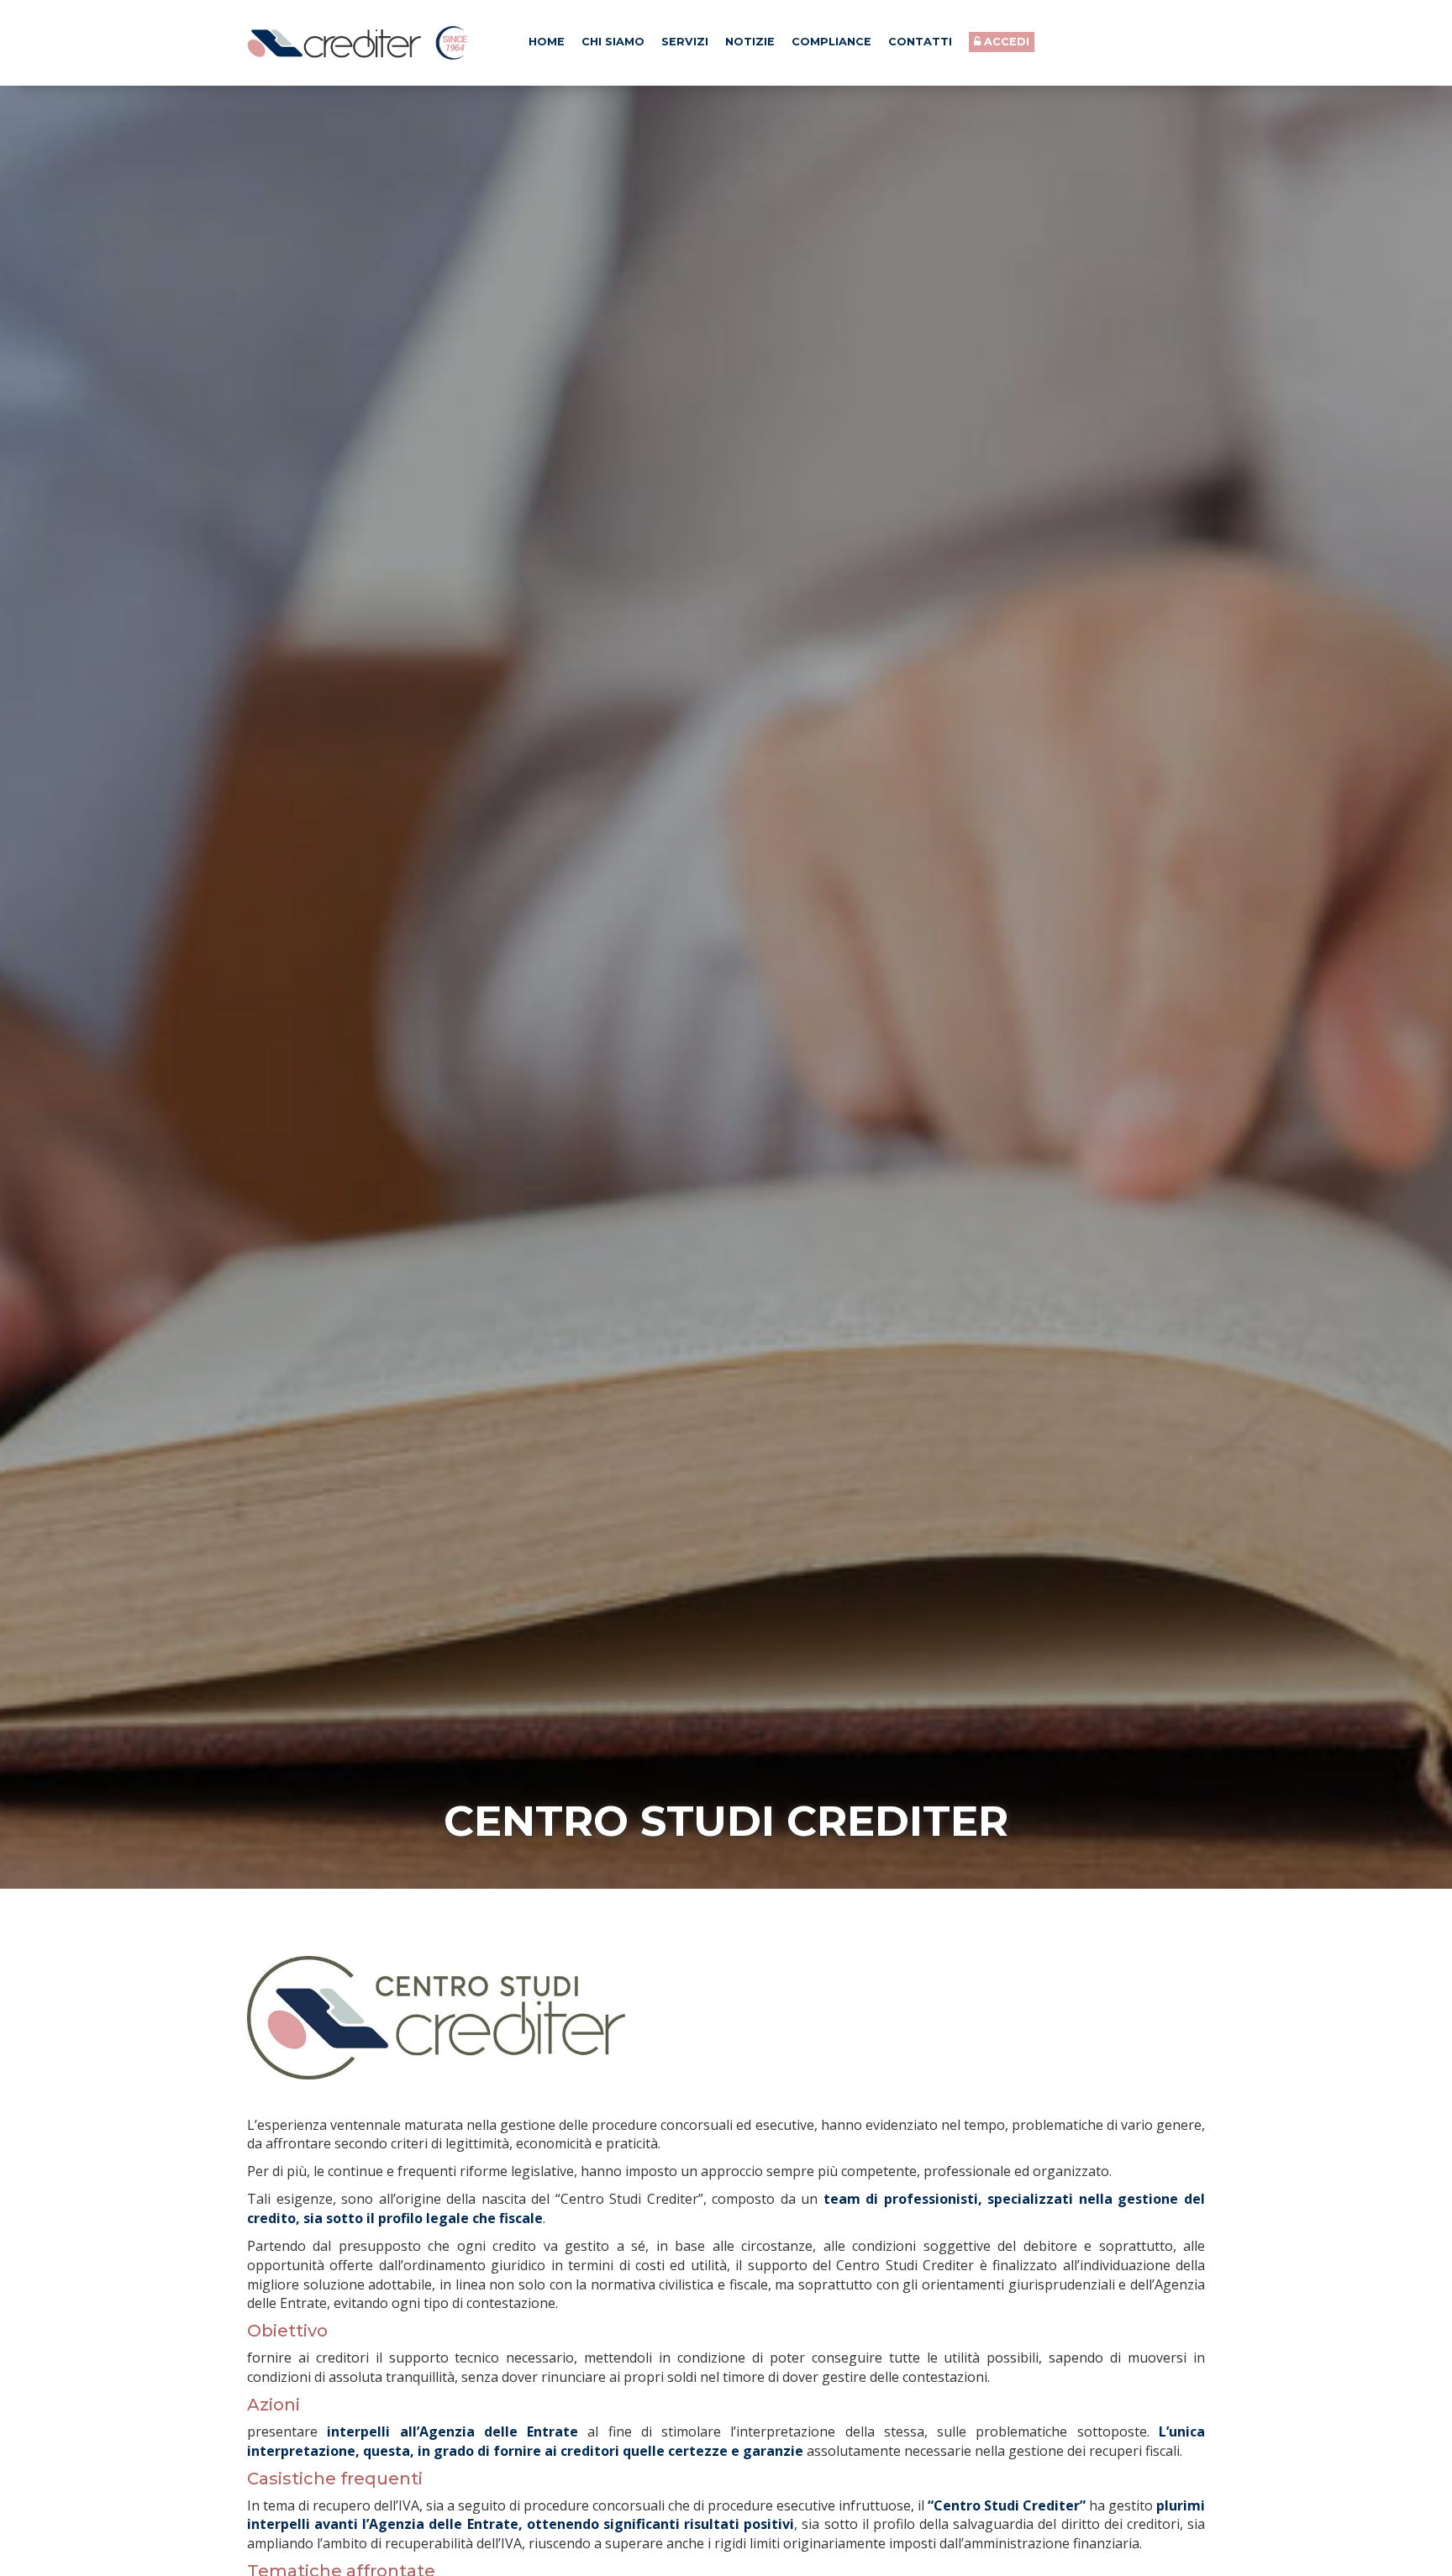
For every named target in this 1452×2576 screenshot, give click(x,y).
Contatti (920, 42)
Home (547, 42)
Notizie (750, 42)
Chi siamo (613, 42)
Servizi (685, 42)
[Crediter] (358, 43)
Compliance (831, 42)
